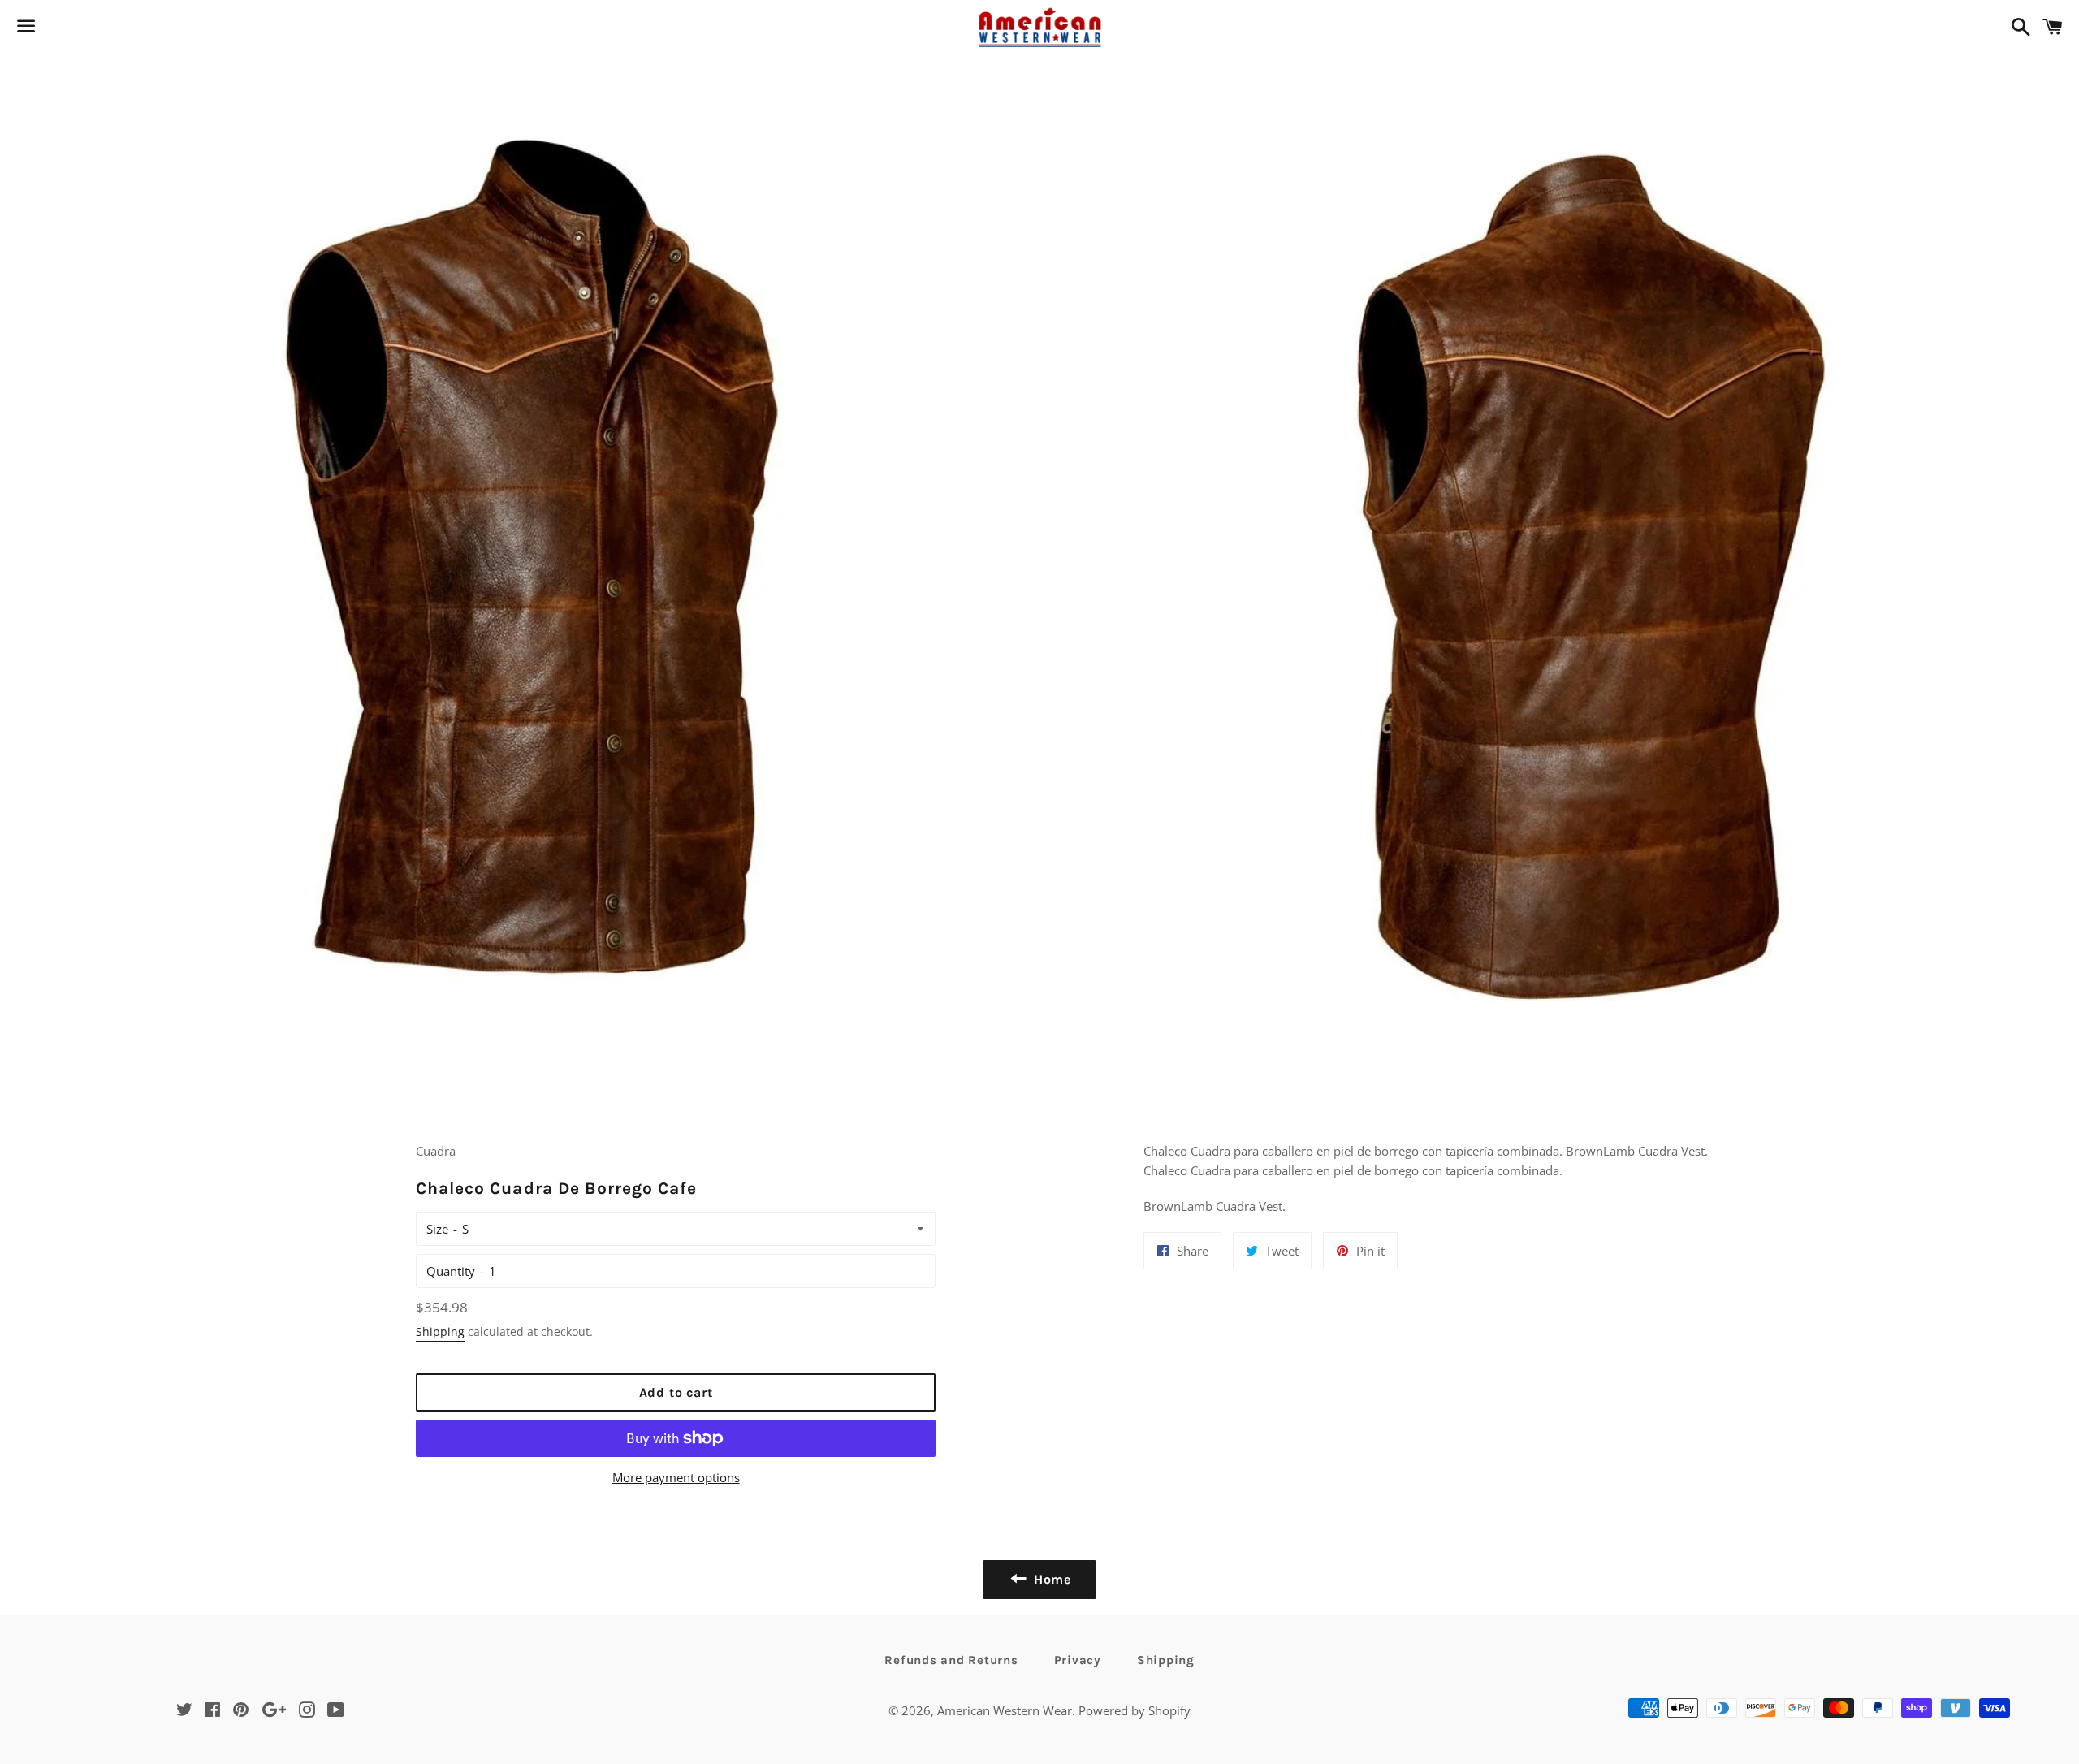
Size (437, 1229)
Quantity (451, 1271)
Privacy (1078, 1660)
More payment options (676, 1477)
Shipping (440, 1332)
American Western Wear (1005, 1710)
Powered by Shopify (1135, 1710)
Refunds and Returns (951, 1660)
